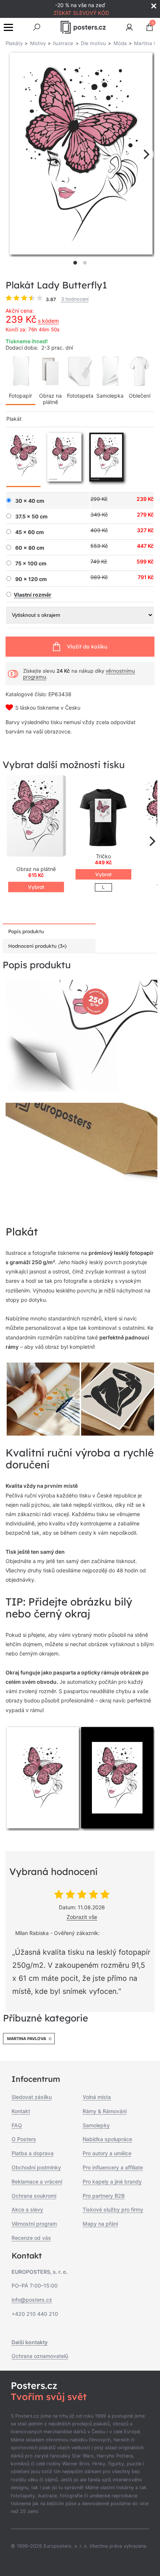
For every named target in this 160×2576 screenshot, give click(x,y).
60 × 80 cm (30, 548)
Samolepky (96, 2125)
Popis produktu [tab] (26, 931)
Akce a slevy (27, 2209)
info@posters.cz (32, 2300)
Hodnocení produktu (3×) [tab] (37, 946)
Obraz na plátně (50, 399)
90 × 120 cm (31, 579)
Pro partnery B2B (104, 2196)
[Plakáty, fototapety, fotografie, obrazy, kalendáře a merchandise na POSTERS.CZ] (83, 27)
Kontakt (21, 2111)
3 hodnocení (75, 299)
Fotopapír (20, 396)
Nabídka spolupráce (107, 2139)
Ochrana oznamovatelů (40, 2356)
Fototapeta (80, 396)
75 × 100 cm (31, 563)
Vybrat (36, 887)
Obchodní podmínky (36, 2167)
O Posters (24, 2139)
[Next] (145, 154)
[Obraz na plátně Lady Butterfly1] (36, 817)
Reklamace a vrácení (37, 2182)
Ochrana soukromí (34, 2196)
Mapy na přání (100, 2224)
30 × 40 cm (30, 501)
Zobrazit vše (82, 1917)
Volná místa (97, 2097)
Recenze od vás (31, 2238)
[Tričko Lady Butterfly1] (103, 817)
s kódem (48, 321)
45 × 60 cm (30, 532)
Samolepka (110, 396)
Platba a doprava (33, 2153)
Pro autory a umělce (107, 2153)
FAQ (17, 2125)
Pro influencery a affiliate (113, 2167)
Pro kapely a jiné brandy (112, 2182)
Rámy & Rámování (105, 2111)
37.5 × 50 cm (31, 517)
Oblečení (140, 396)
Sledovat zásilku (32, 2097)
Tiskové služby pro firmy (113, 2209)
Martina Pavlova (27, 2039)
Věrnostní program (34, 2224)
